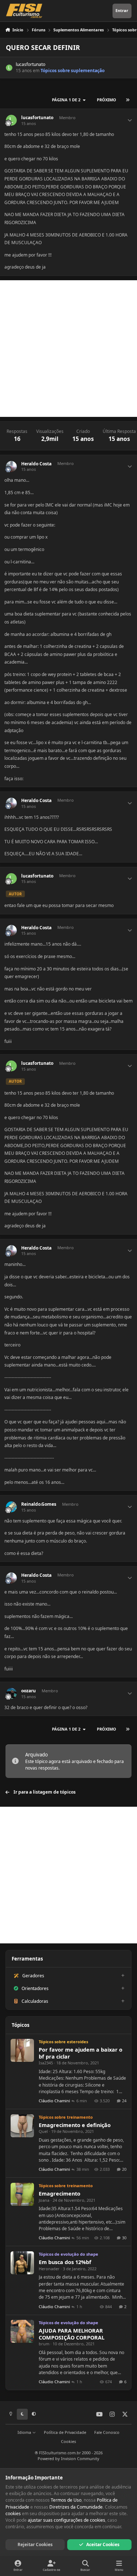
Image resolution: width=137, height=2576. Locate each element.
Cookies (68, 2441)
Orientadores (35, 1988)
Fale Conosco (107, 2432)
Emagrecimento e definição (75, 2125)
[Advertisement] (68, 349)
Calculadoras (35, 2001)
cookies (13, 2514)
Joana (44, 2200)
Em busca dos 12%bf (65, 2262)
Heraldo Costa (36, 464)
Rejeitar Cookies (35, 2544)
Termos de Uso (66, 2500)
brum (44, 2344)
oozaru (28, 1691)
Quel (43, 2131)
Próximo (106, 100)
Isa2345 (46, 2063)
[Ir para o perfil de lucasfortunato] (9, 68)
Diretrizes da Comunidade (76, 2507)
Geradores (33, 1976)
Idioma (25, 2432)
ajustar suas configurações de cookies (66, 2520)
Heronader (49, 2269)
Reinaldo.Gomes (39, 1504)
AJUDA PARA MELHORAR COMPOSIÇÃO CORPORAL (72, 2334)
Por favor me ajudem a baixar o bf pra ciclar (81, 2053)
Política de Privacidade (65, 2432)
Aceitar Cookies (103, 2544)
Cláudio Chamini (54, 2101)
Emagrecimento (60, 2194)
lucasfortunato (31, 64)
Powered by (68, 2458)
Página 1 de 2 (66, 100)
